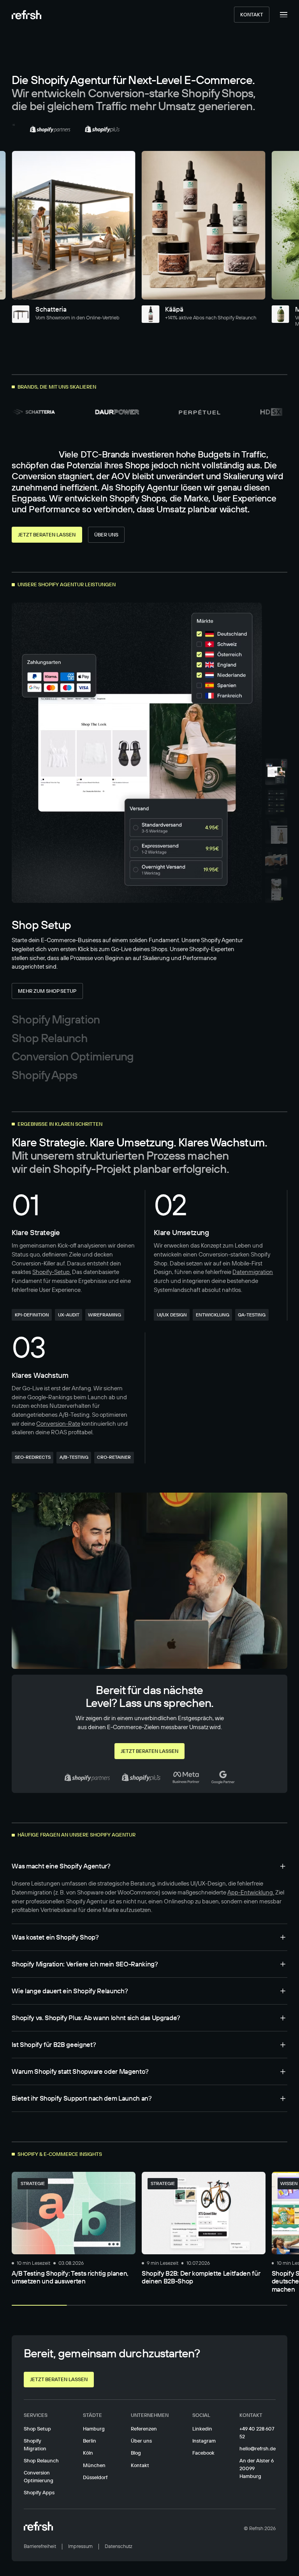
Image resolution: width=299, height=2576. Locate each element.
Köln (88, 2453)
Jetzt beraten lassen (47, 534)
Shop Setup (37, 2429)
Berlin (90, 2441)
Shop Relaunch (41, 2460)
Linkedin (202, 2429)
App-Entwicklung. (251, 1892)
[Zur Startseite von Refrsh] (26, 15)
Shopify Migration (35, 2445)
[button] (149, 1866)
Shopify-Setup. (52, 1272)
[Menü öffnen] (278, 15)
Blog (136, 2453)
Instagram (204, 2441)
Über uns (106, 534)
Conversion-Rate (58, 1424)
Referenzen (144, 2429)
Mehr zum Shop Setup (47, 991)
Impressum (80, 2546)
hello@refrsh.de (258, 2448)
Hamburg (94, 2429)
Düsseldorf (95, 2477)
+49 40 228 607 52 (257, 2432)
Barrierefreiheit (40, 2546)
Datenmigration (253, 1272)
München (94, 2465)
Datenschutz (119, 2546)
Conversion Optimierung (39, 2476)
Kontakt (252, 14)
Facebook (203, 2453)
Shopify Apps (39, 2492)
